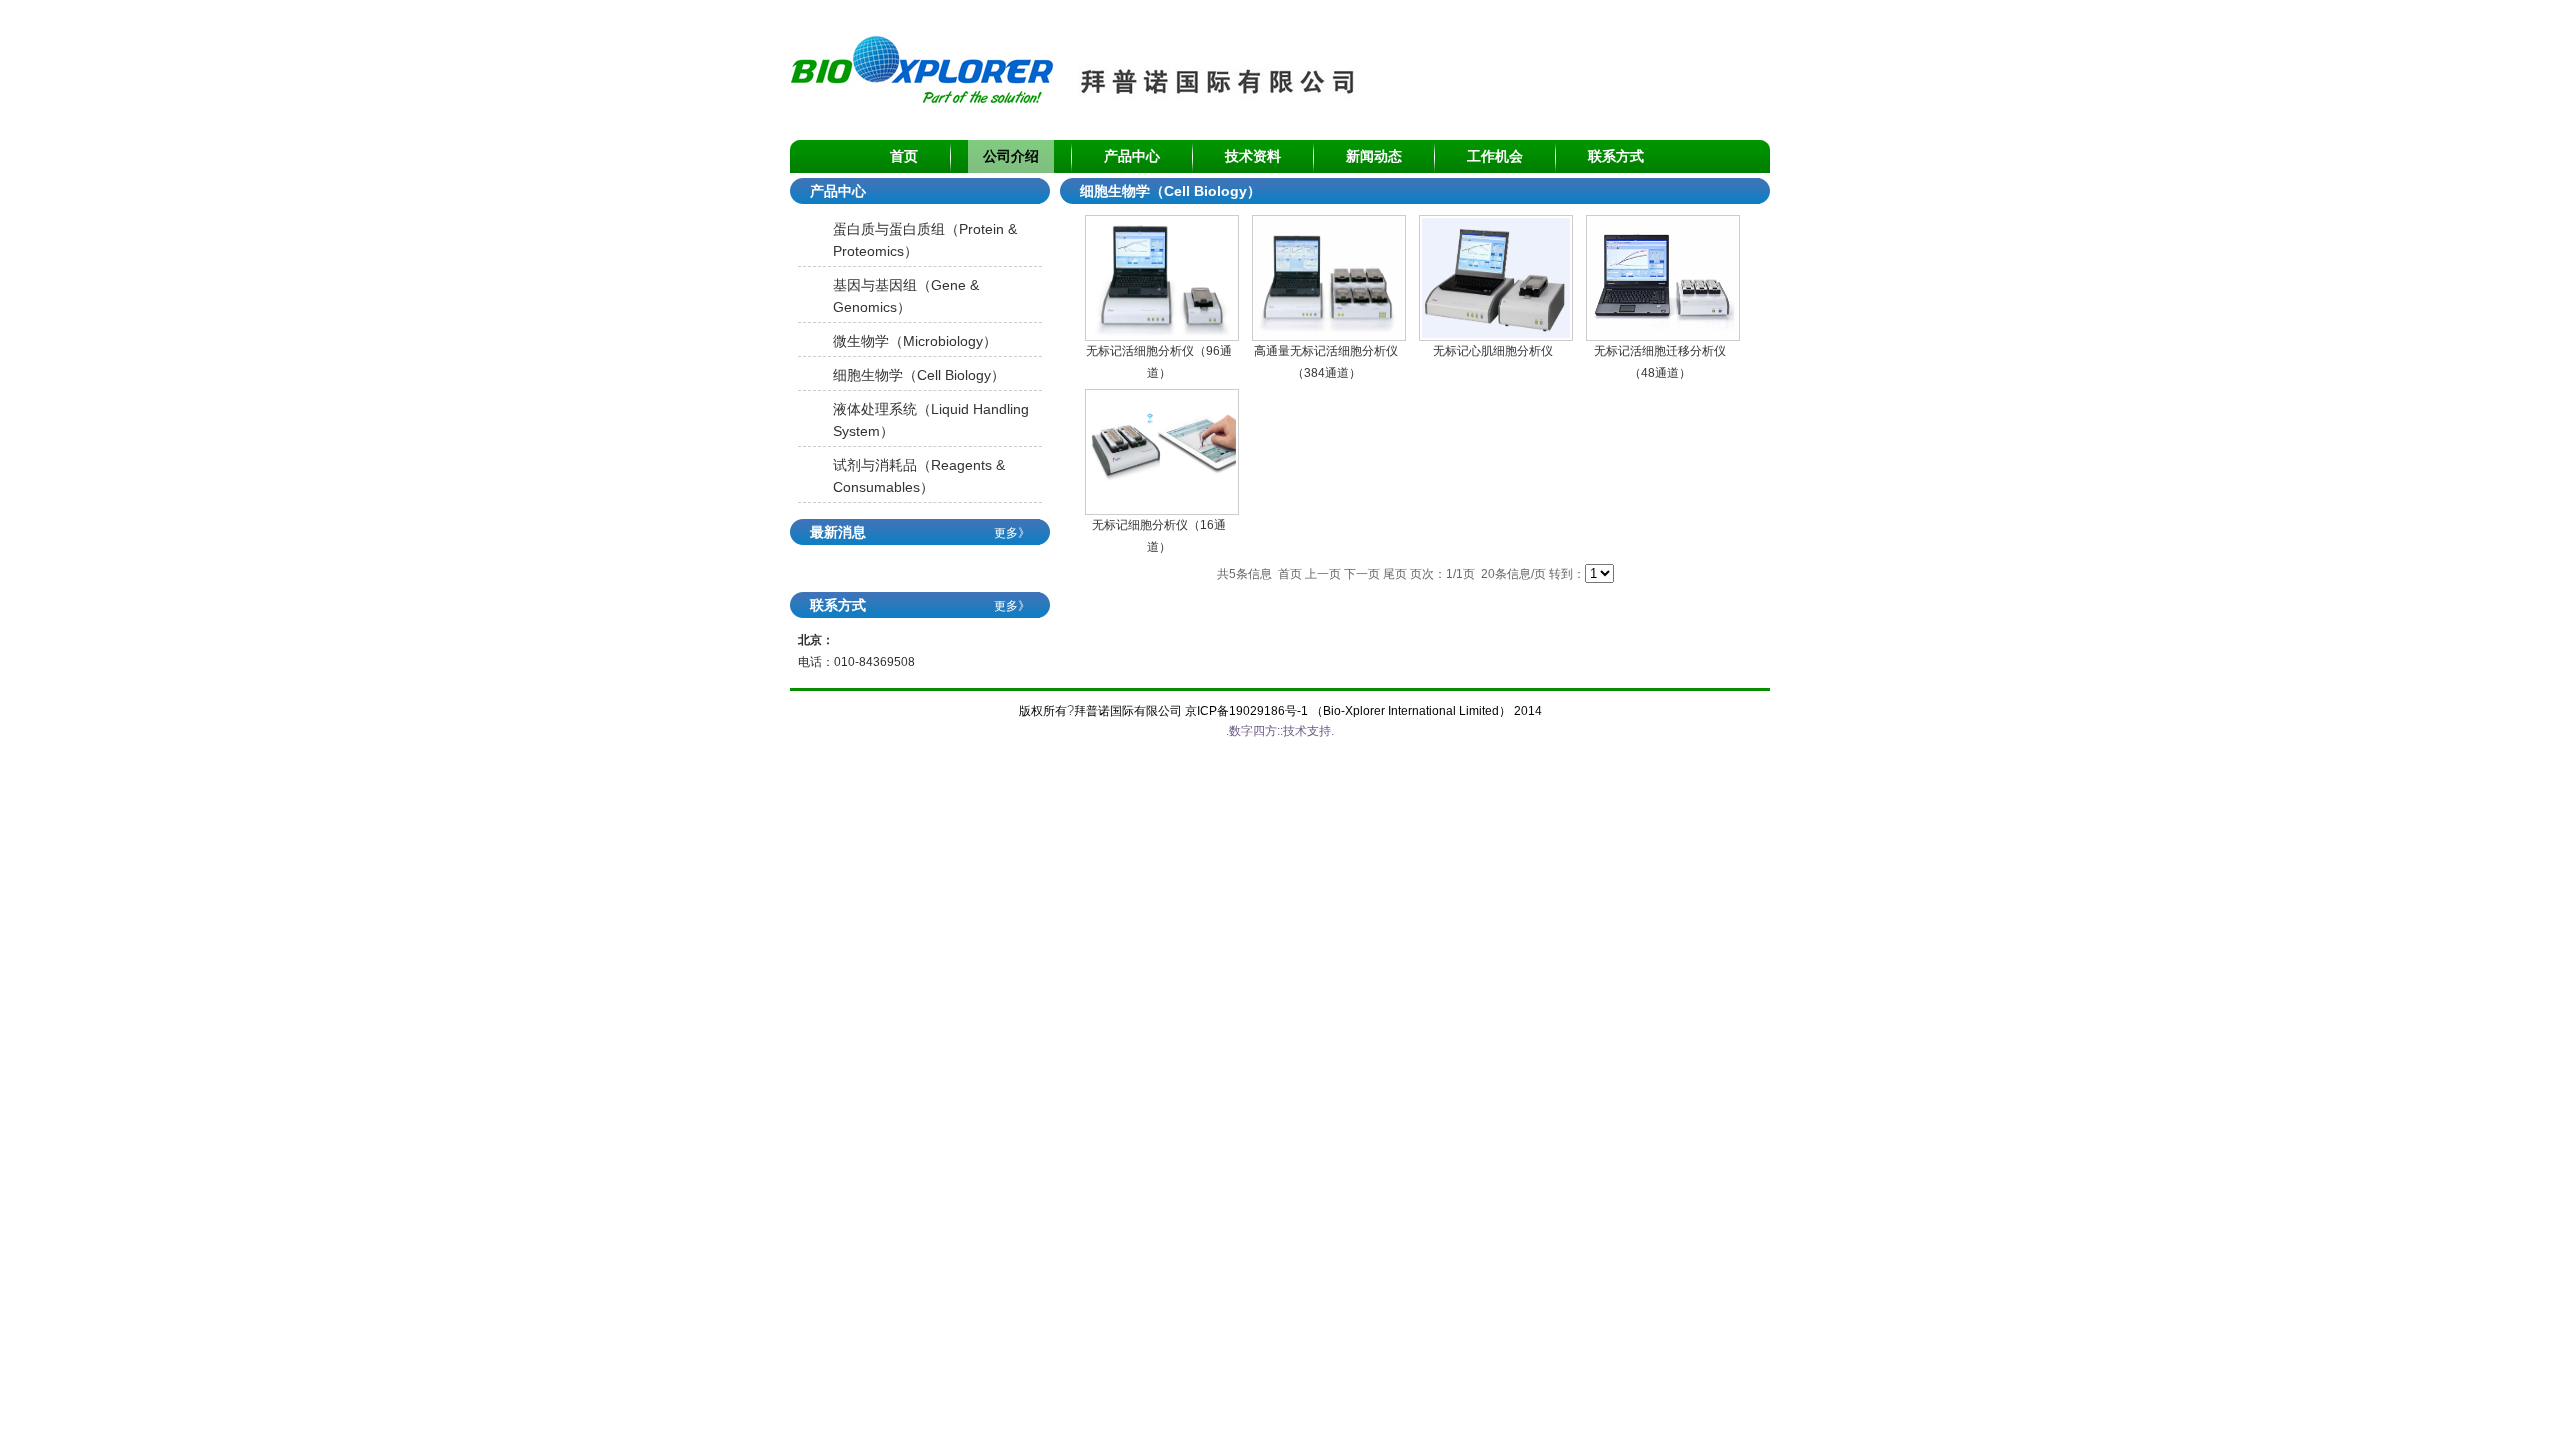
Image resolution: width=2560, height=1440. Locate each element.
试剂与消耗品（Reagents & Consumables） (919, 476)
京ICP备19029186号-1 (1246, 711)
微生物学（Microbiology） (915, 341)
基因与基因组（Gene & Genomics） (906, 296)
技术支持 (1307, 731)
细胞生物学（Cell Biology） (919, 375)
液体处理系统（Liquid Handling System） (931, 420)
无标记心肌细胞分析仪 (1493, 351)
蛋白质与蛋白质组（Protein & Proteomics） (925, 240)
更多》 (1012, 533)
